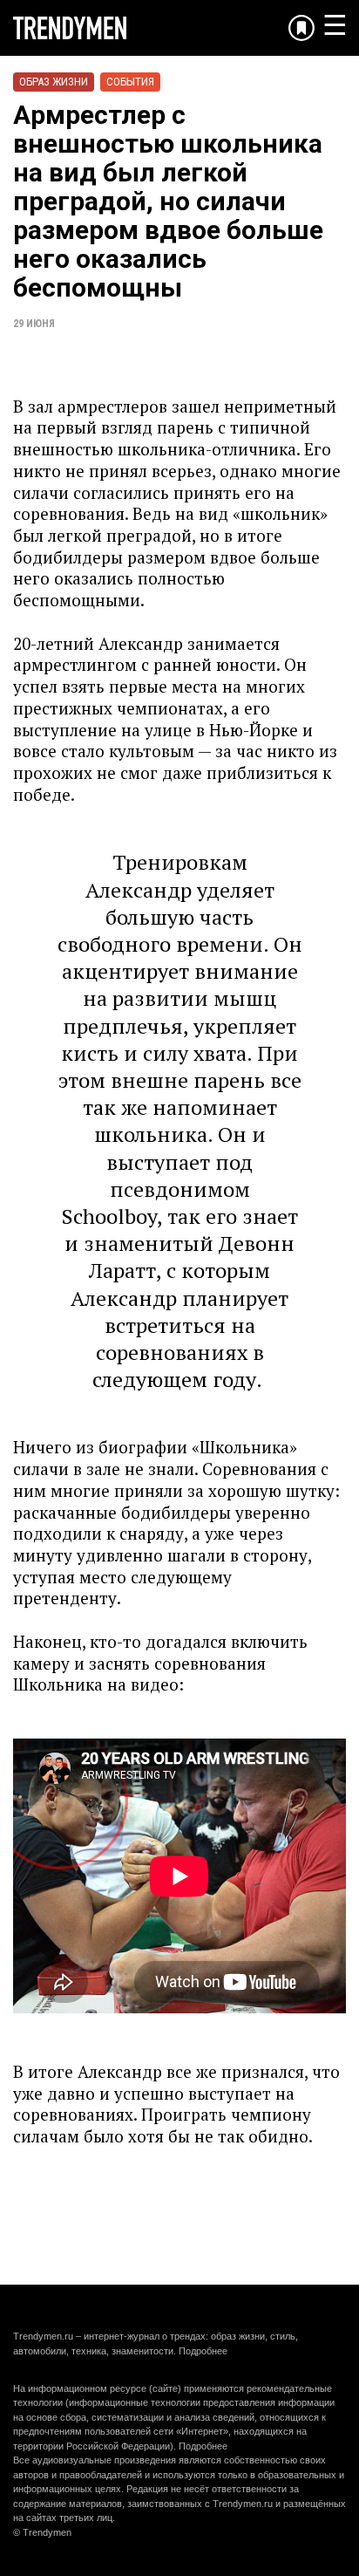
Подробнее (203, 2351)
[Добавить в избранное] (301, 28)
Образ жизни (54, 82)
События (130, 82)
